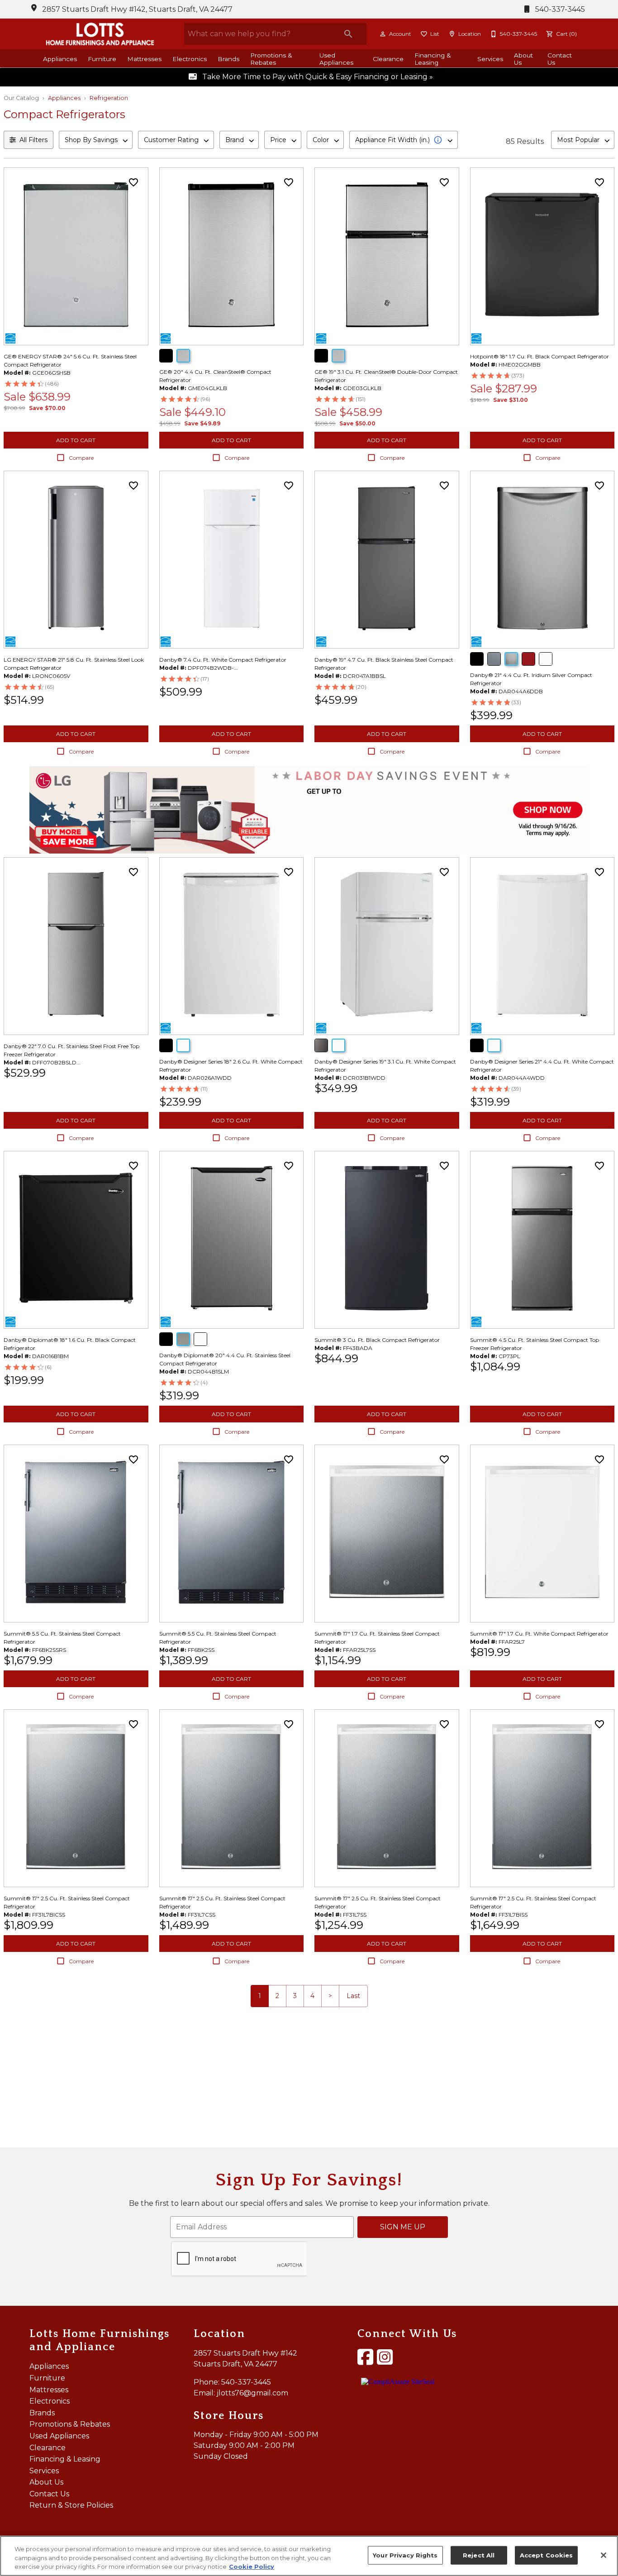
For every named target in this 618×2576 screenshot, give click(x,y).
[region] (309, 2556)
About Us (523, 59)
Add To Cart (76, 440)
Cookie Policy (252, 2566)
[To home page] (100, 34)
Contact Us (560, 59)
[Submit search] (348, 34)
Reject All (479, 2555)
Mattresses (144, 59)
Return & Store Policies (71, 2505)
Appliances (60, 59)
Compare (81, 458)
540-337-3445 (559, 9)
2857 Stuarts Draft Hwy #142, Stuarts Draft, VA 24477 (137, 9)
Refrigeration (109, 98)
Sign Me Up (403, 2227)
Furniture (102, 59)
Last (353, 1996)
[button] (383, 34)
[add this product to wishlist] (133, 182)
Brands (228, 59)
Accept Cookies (547, 2555)
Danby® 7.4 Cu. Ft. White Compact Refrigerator (223, 660)
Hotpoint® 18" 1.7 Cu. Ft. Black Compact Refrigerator (540, 356)
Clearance (388, 59)
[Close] (604, 2555)
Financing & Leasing (433, 59)
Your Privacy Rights (405, 2555)
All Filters (33, 140)
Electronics (190, 59)
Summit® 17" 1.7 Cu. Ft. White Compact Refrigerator (539, 1634)
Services (490, 59)
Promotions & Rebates (271, 59)
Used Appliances (336, 59)
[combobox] (96, 140)
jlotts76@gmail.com (252, 2393)
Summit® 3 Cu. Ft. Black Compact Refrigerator (377, 1340)
